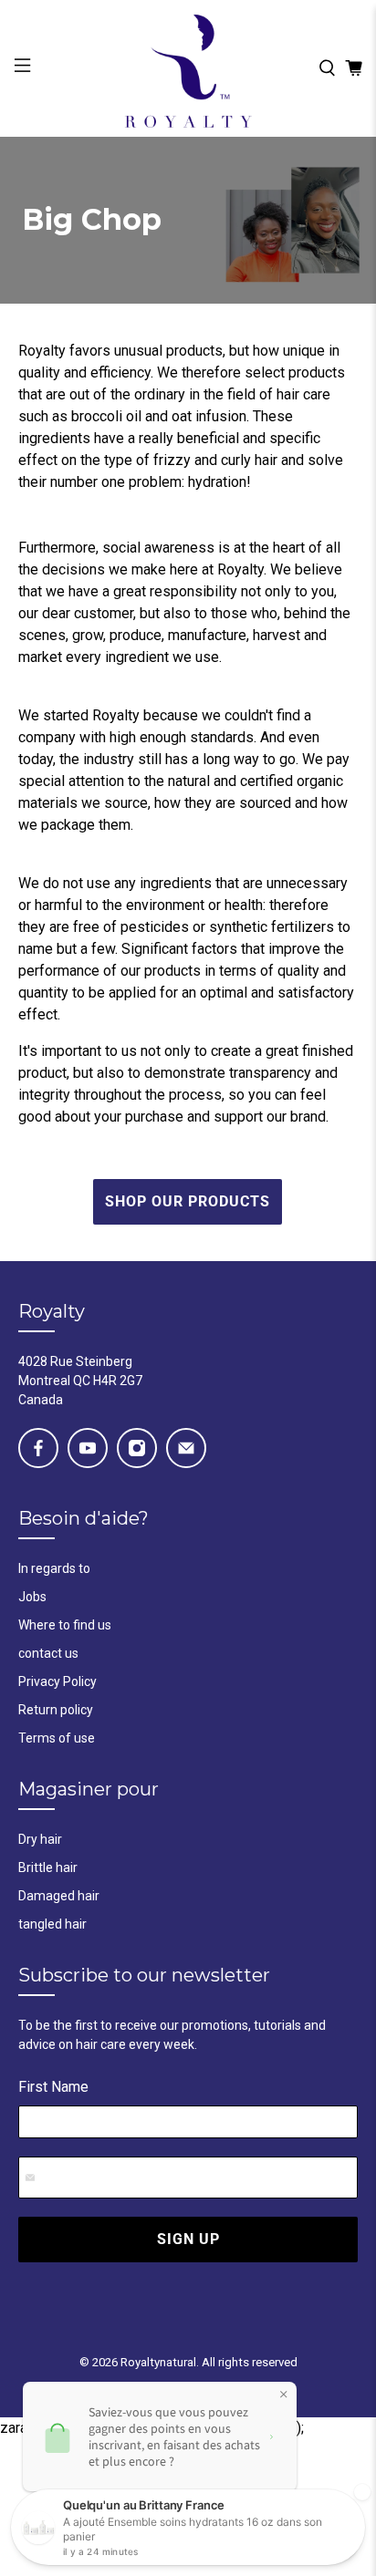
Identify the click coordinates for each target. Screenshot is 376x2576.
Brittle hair (48, 1867)
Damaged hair (59, 1896)
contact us (48, 1653)
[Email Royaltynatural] (186, 1448)
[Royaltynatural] (188, 68)
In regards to (54, 1568)
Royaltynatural (158, 2362)
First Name (53, 2087)
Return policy (56, 1710)
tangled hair (52, 1924)
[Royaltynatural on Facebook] (38, 1448)
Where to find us (65, 1625)
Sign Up (188, 2239)
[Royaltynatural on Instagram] (137, 1448)
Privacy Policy (57, 1681)
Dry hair (40, 1839)
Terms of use (57, 1738)
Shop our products (188, 1201)
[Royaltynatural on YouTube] (88, 1448)
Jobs (32, 1597)
